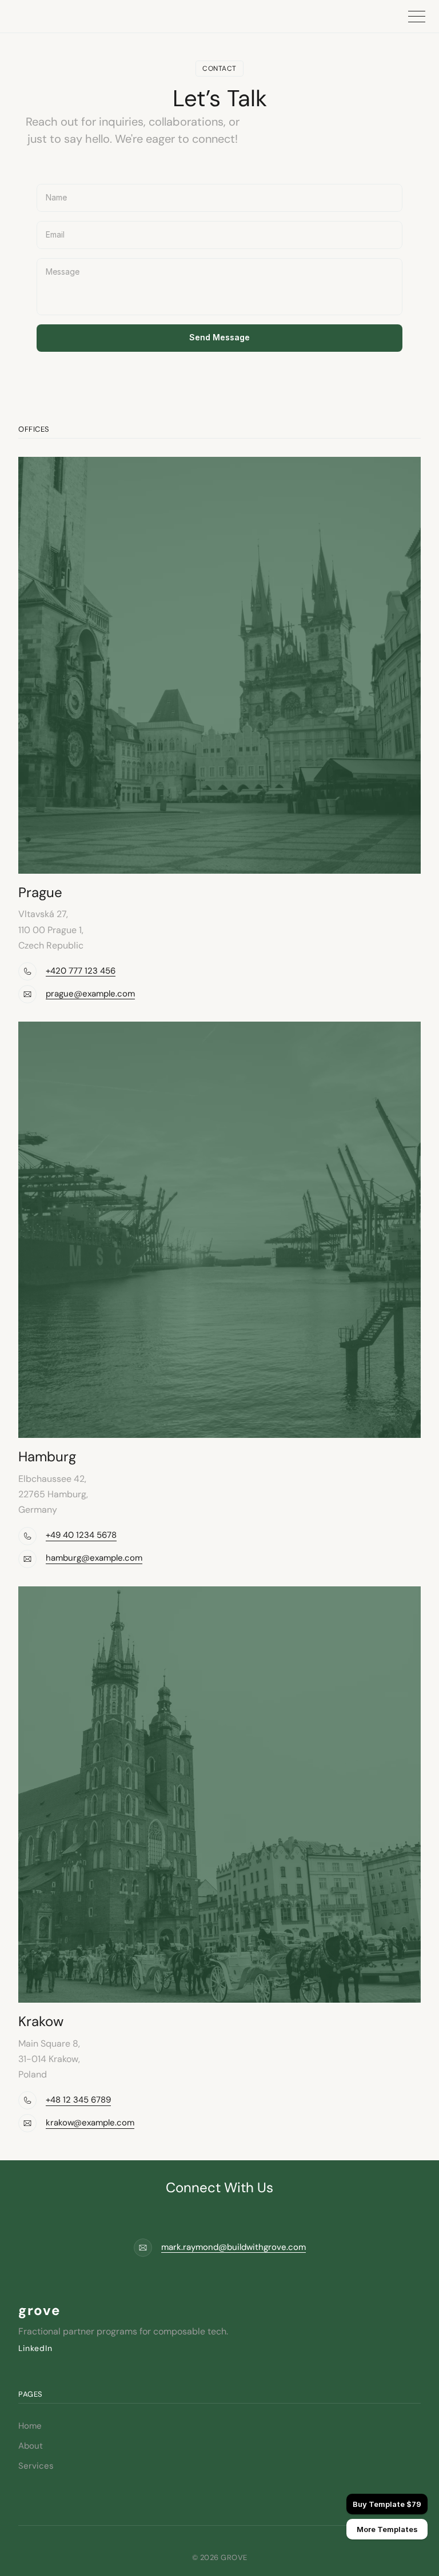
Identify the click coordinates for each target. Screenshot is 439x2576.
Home (30, 2426)
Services (36, 2466)
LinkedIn (35, 2348)
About (31, 2446)
